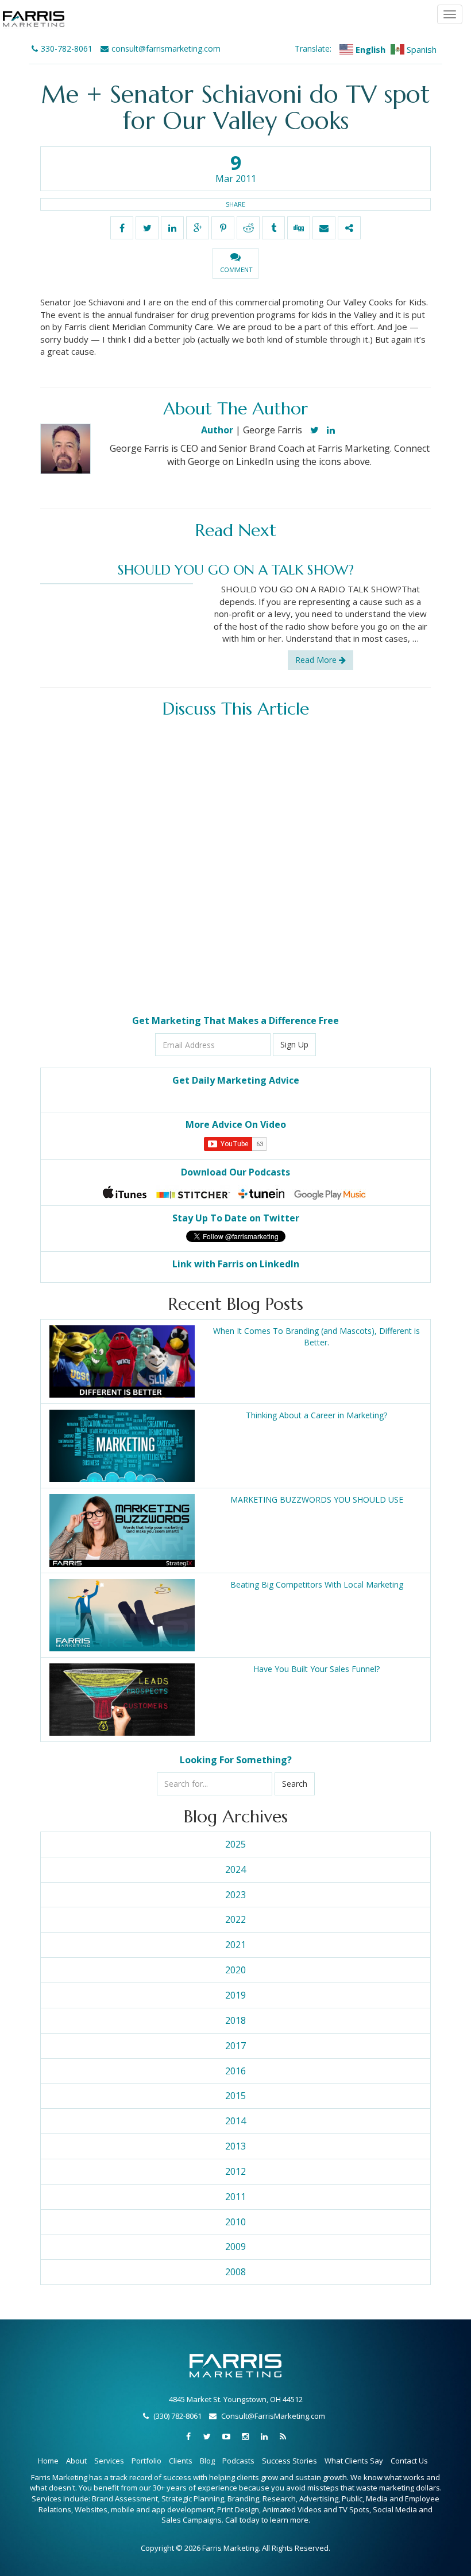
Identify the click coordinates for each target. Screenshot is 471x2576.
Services (109, 2461)
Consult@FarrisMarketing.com (273, 2416)
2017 (235, 2046)
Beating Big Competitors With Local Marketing (317, 1584)
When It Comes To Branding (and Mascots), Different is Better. (316, 1337)
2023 (235, 1895)
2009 (235, 2247)
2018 (235, 2020)
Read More (317, 660)
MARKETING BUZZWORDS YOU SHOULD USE (317, 1500)
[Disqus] (235, 867)
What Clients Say (354, 2461)
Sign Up (294, 1044)
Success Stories (289, 2461)
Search (295, 1784)
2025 (235, 1844)
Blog (207, 2461)
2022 (235, 1919)
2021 (235, 1945)
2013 (235, 2146)
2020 (235, 1970)
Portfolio (146, 2461)
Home (48, 2461)
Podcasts (238, 2461)
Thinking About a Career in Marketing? (316, 1415)
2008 (235, 2272)
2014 (235, 2121)
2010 (235, 2222)
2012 (235, 2171)
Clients (181, 2461)
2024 (235, 1869)
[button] (235, 263)
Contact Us (409, 2461)
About (76, 2461)
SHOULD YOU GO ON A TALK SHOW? (236, 570)
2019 (235, 1995)
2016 (235, 2071)
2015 (235, 2096)
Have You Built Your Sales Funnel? (316, 1669)
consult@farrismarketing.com (166, 49)
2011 (235, 2197)
